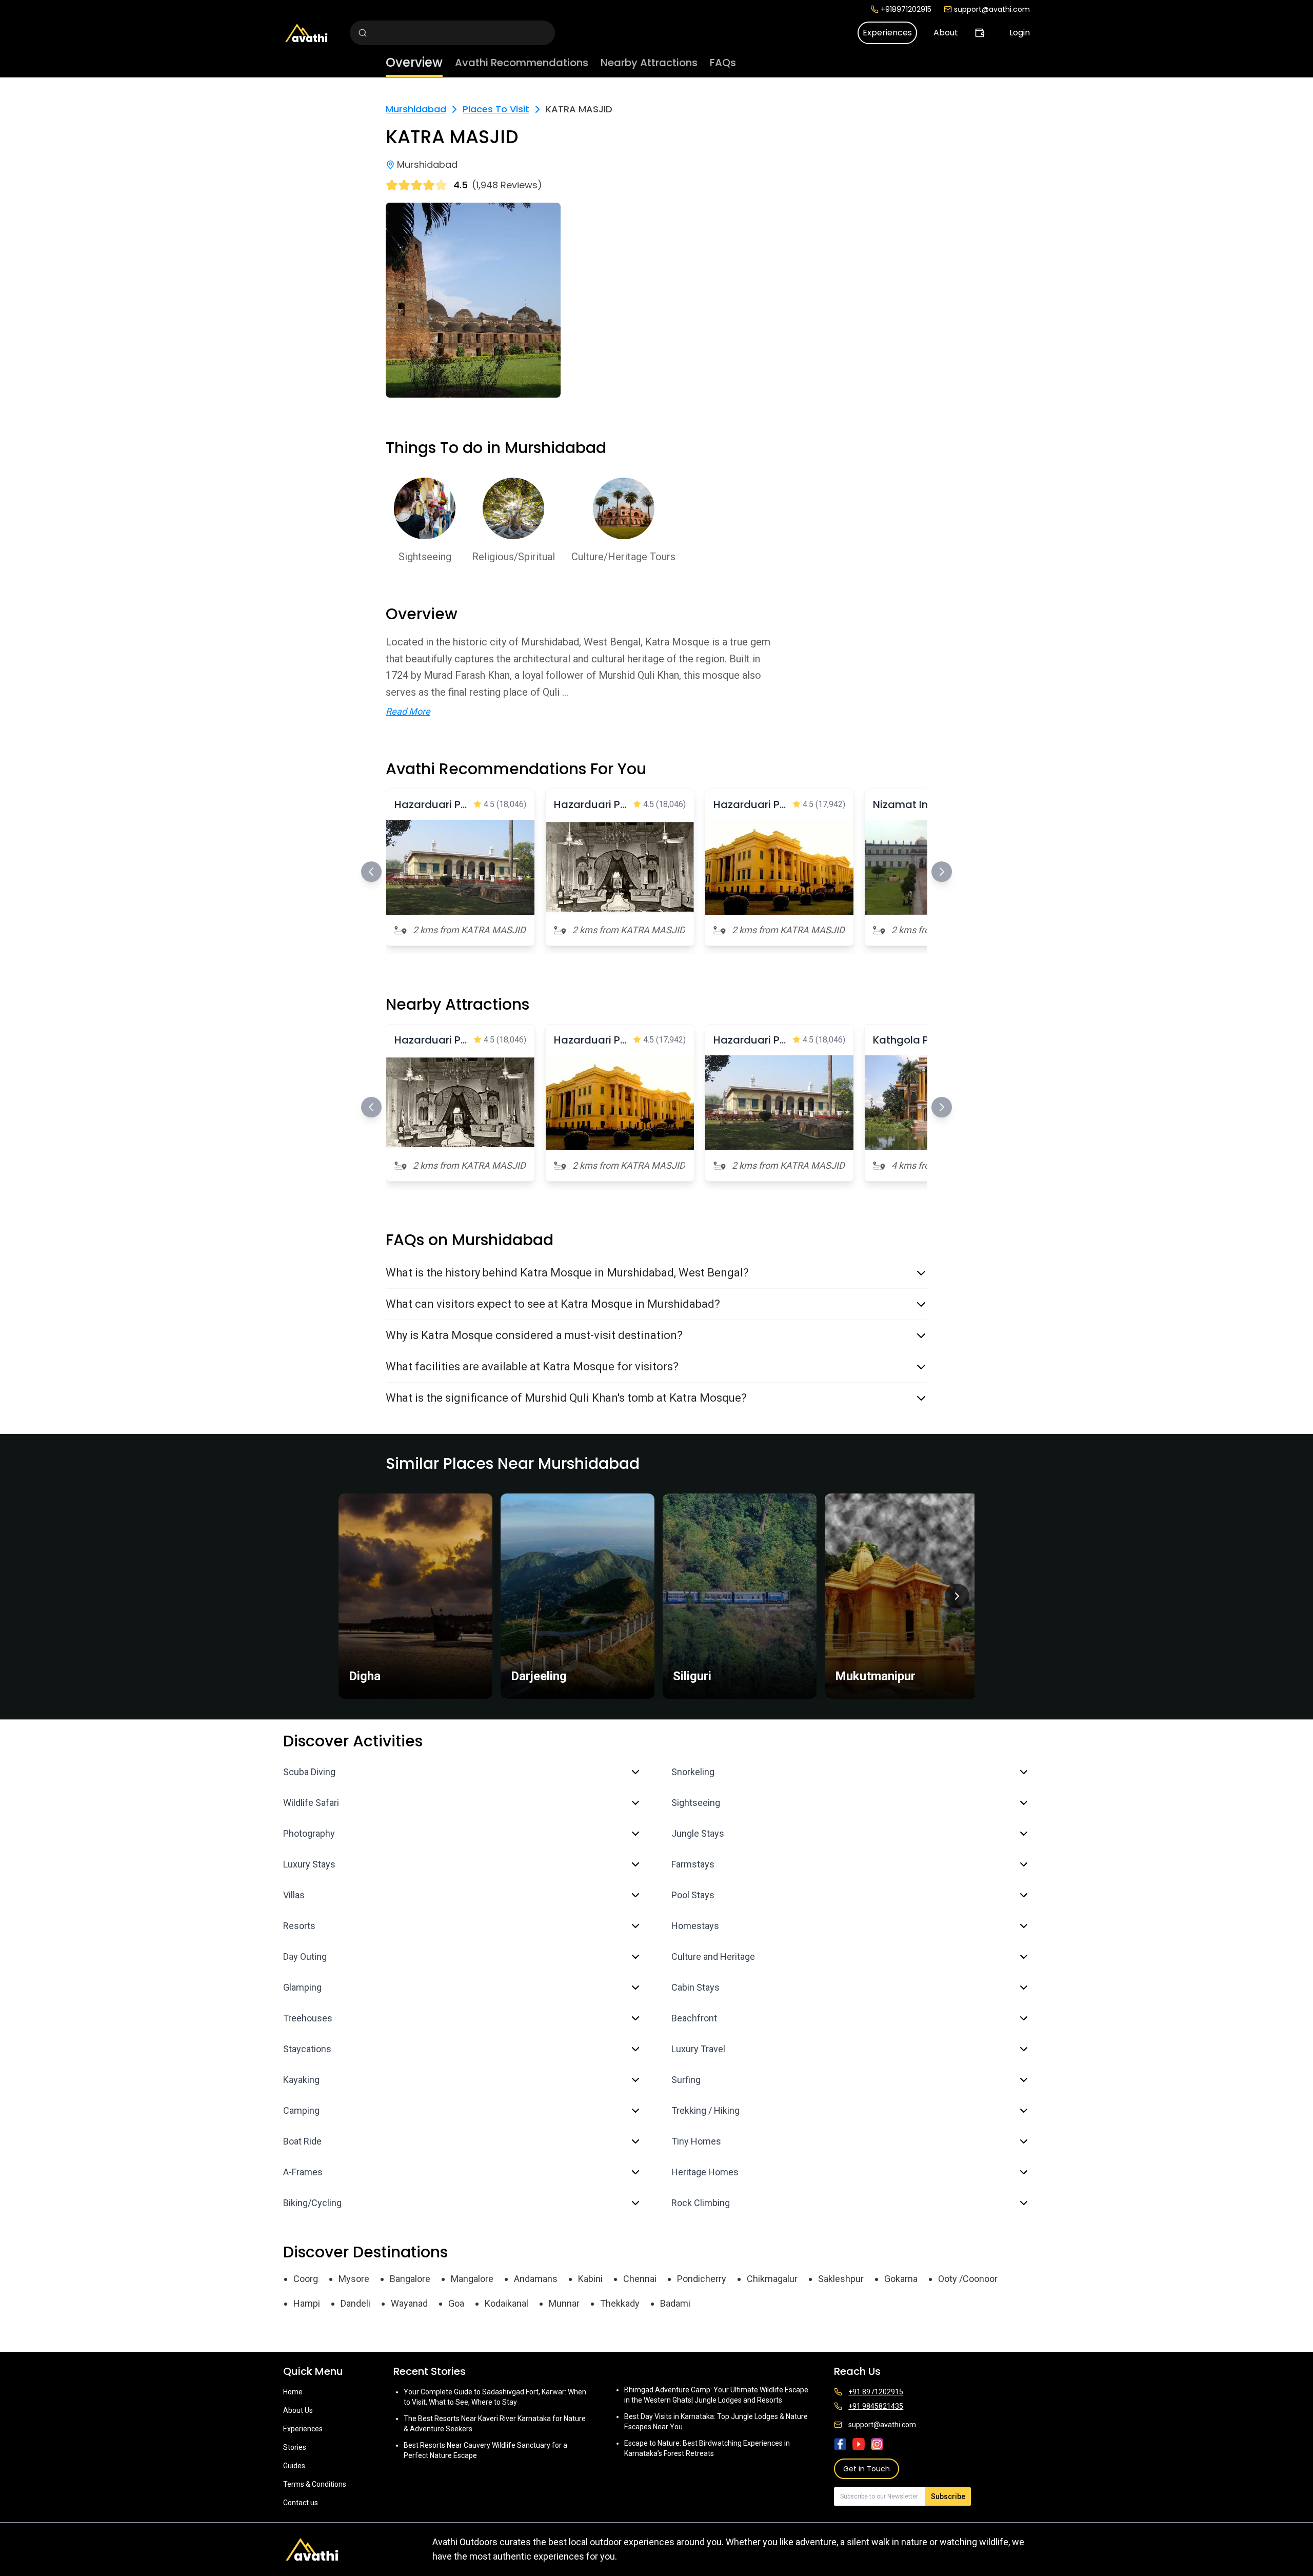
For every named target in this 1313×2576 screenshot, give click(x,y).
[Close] (760, 1247)
